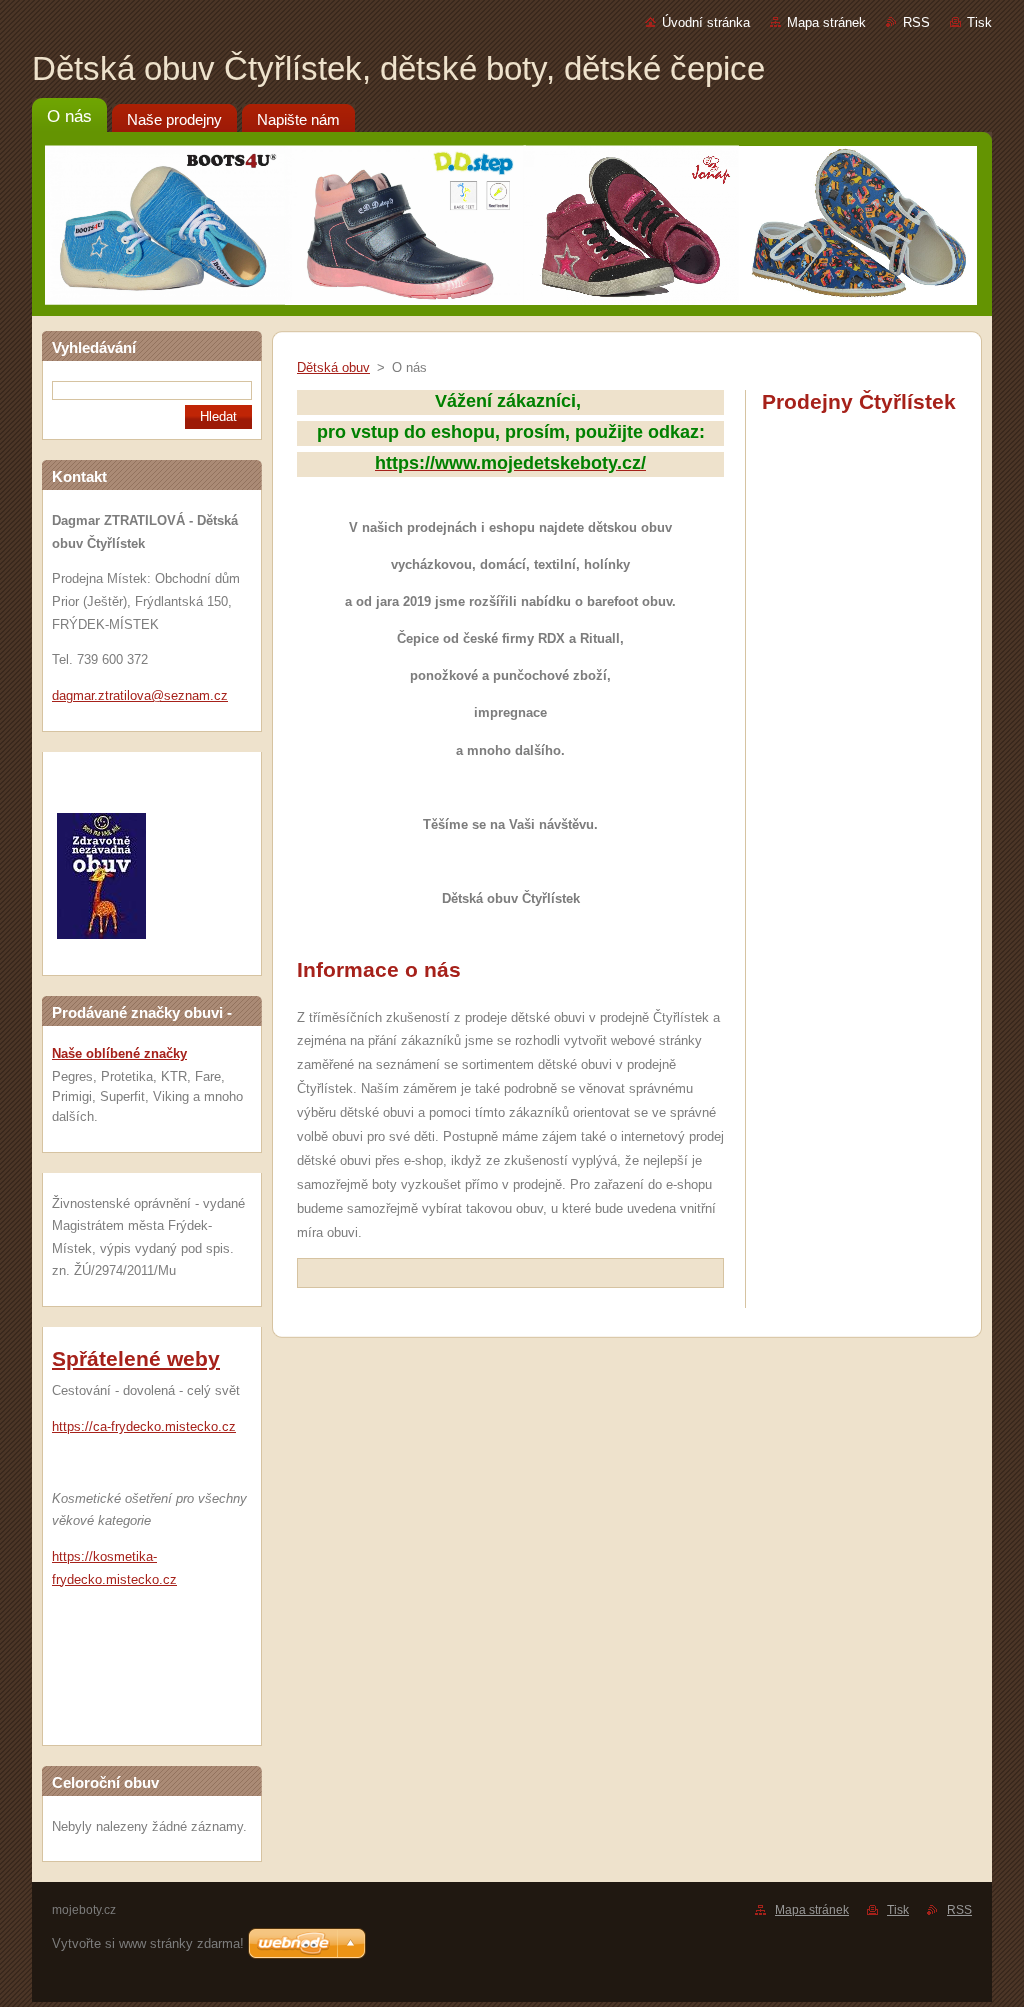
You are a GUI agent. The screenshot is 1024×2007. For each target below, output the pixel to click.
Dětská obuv (333, 367)
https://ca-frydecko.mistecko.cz (144, 1426)
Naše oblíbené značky (119, 1053)
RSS (916, 22)
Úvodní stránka (706, 22)
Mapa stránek (826, 22)
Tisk (979, 22)
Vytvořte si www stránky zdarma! (148, 1943)
